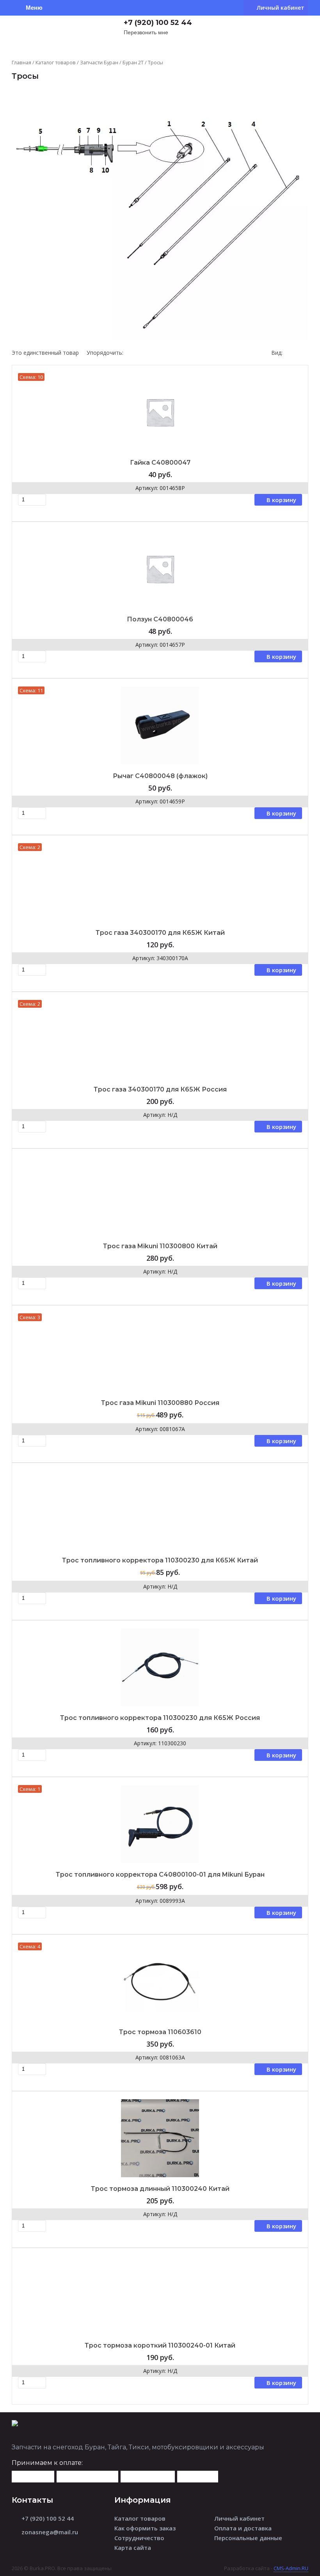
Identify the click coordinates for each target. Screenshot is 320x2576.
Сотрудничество (139, 2538)
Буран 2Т (133, 62)
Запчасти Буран (99, 62)
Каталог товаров (56, 62)
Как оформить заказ (145, 2528)
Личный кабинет (239, 2518)
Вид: (277, 353)
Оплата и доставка (243, 2528)
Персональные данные (248, 2538)
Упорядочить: (105, 353)
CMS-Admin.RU (291, 2568)
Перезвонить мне (146, 33)
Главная (21, 62)
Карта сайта (133, 2548)
